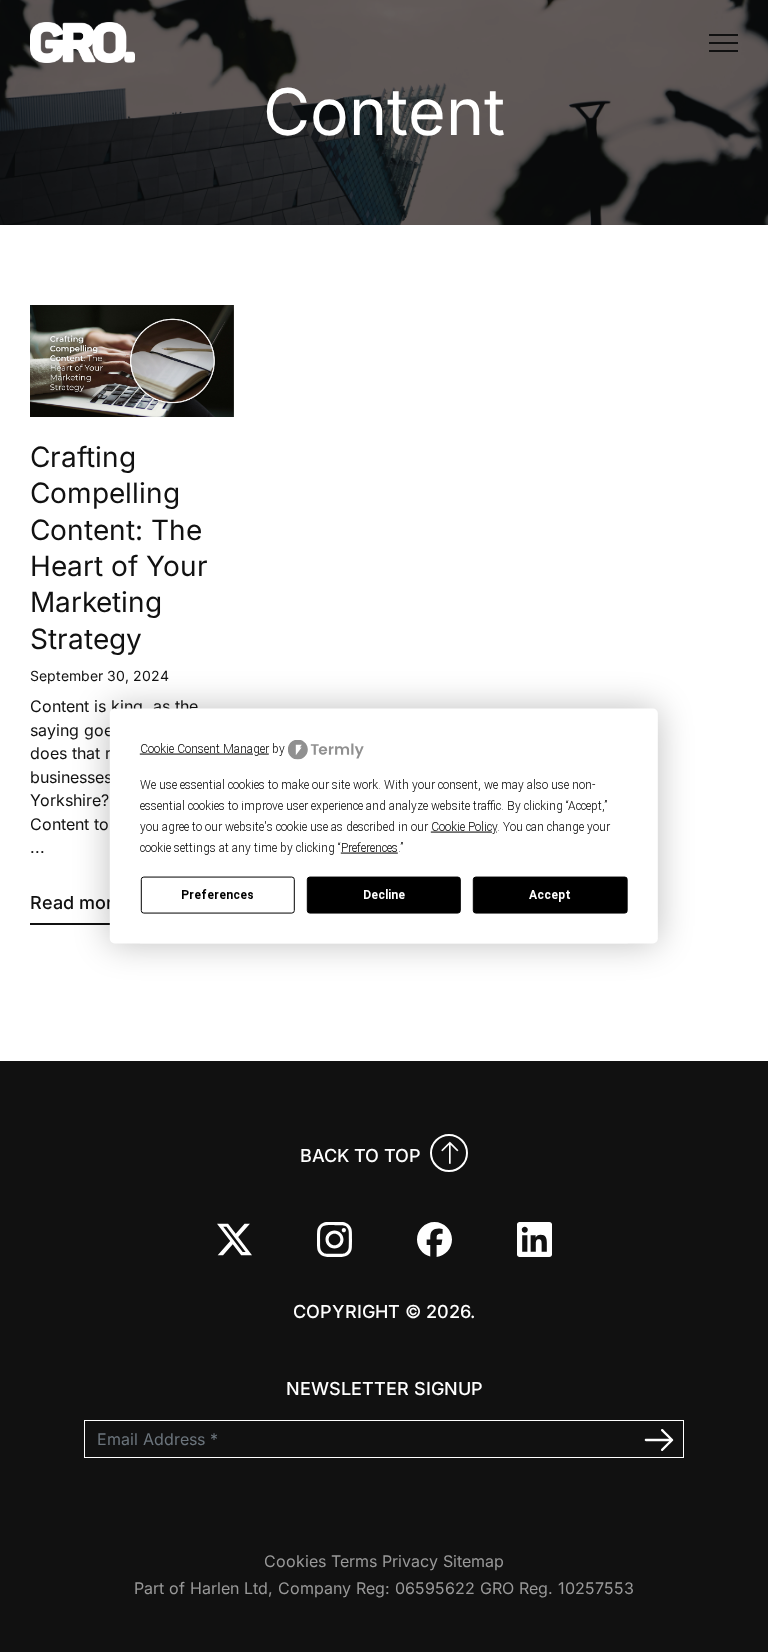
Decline (384, 895)
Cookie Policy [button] (464, 826)
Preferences (217, 895)
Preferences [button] (369, 847)
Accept (550, 895)
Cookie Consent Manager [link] (204, 749)
